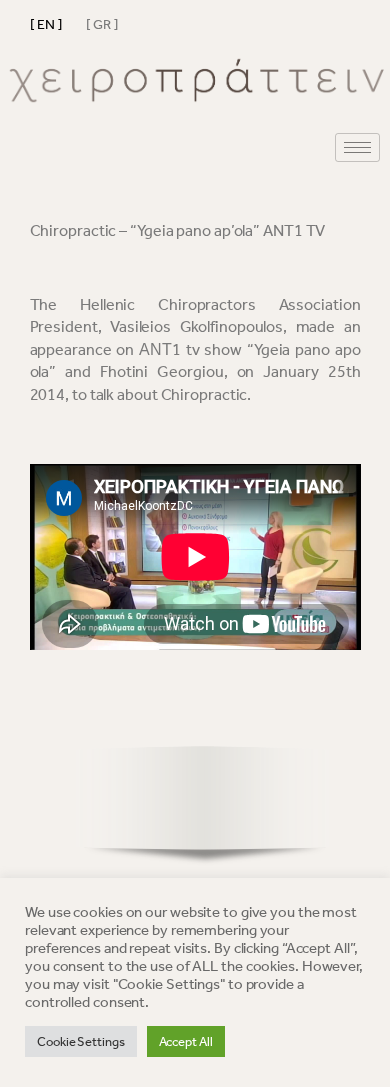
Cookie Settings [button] (81, 1041)
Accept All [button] (186, 1041)
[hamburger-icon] (357, 147)
